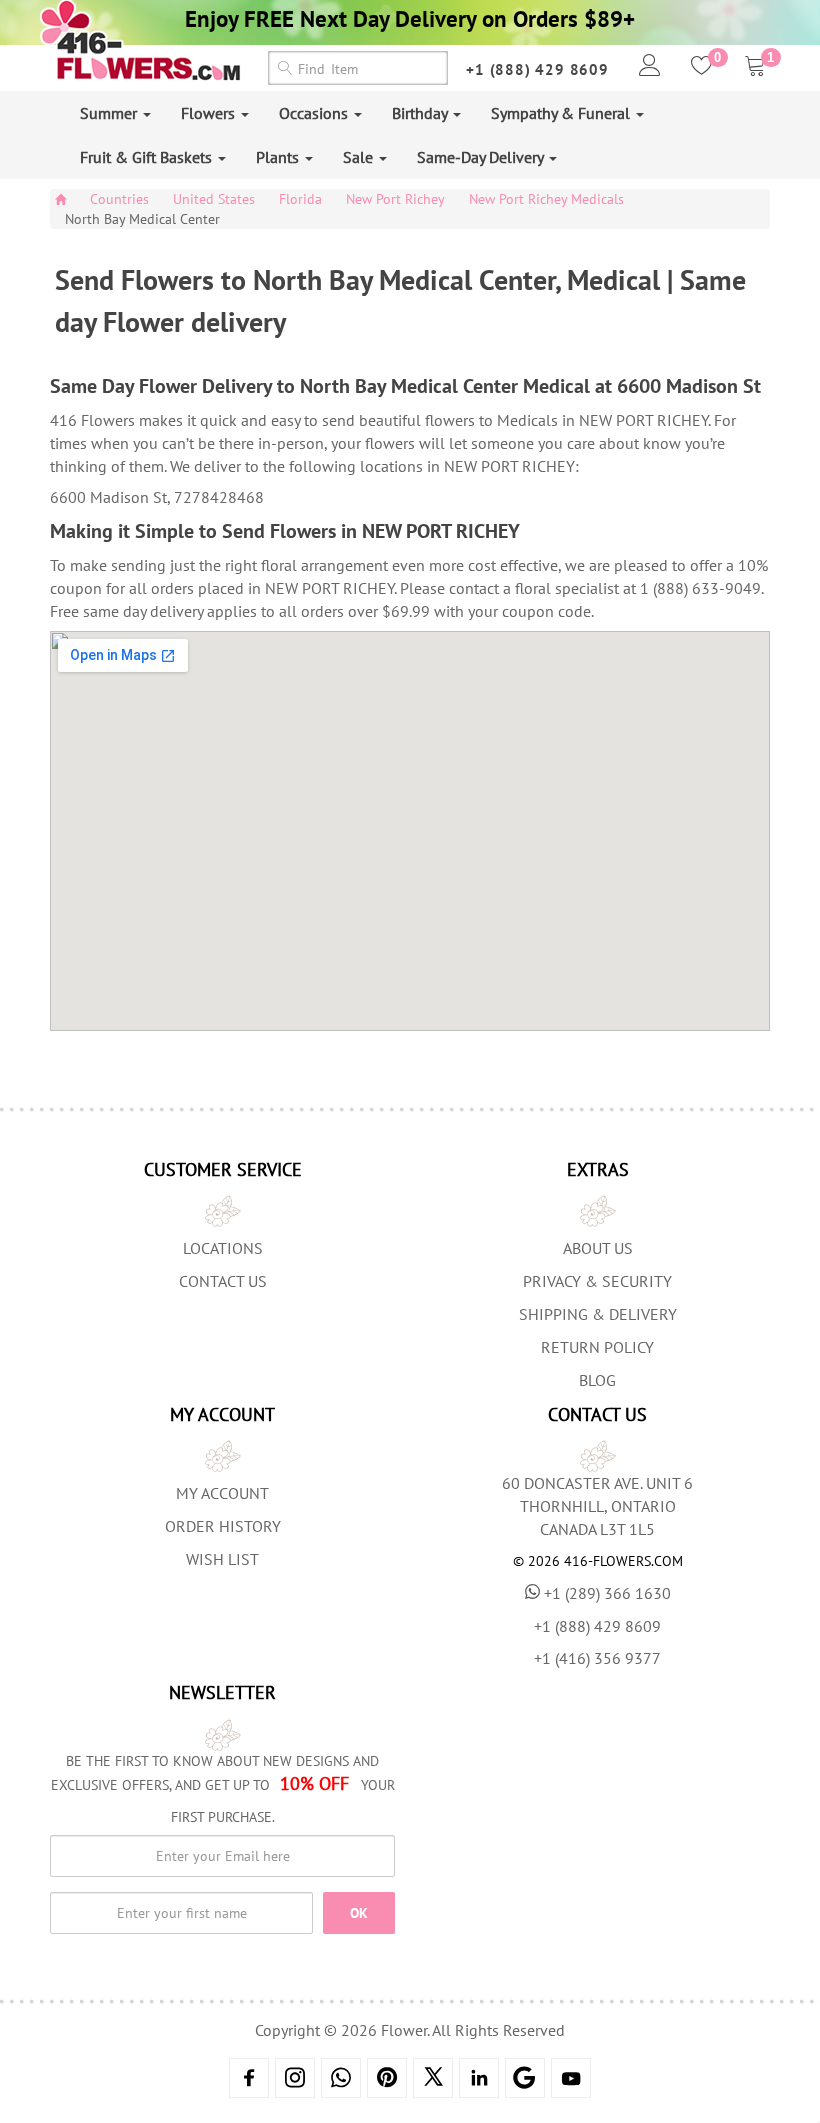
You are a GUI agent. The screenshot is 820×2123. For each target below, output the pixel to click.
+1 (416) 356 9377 (597, 1658)
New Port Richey (395, 199)
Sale (360, 157)
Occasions (315, 113)
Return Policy (597, 1347)
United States (214, 199)
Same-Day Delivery (482, 157)
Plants (279, 157)
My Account (222, 1493)
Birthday (421, 113)
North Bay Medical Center (142, 219)
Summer (110, 113)
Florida (300, 199)
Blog (597, 1380)
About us (598, 1248)
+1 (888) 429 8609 (537, 69)
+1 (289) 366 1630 (607, 1593)
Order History (223, 1526)
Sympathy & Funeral (562, 113)
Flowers (210, 113)
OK (359, 1913)
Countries (119, 199)
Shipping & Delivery (598, 1314)
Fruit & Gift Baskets (148, 157)
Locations (223, 1248)
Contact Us (223, 1281)
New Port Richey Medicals (546, 199)
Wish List (222, 1559)
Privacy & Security (597, 1281)
